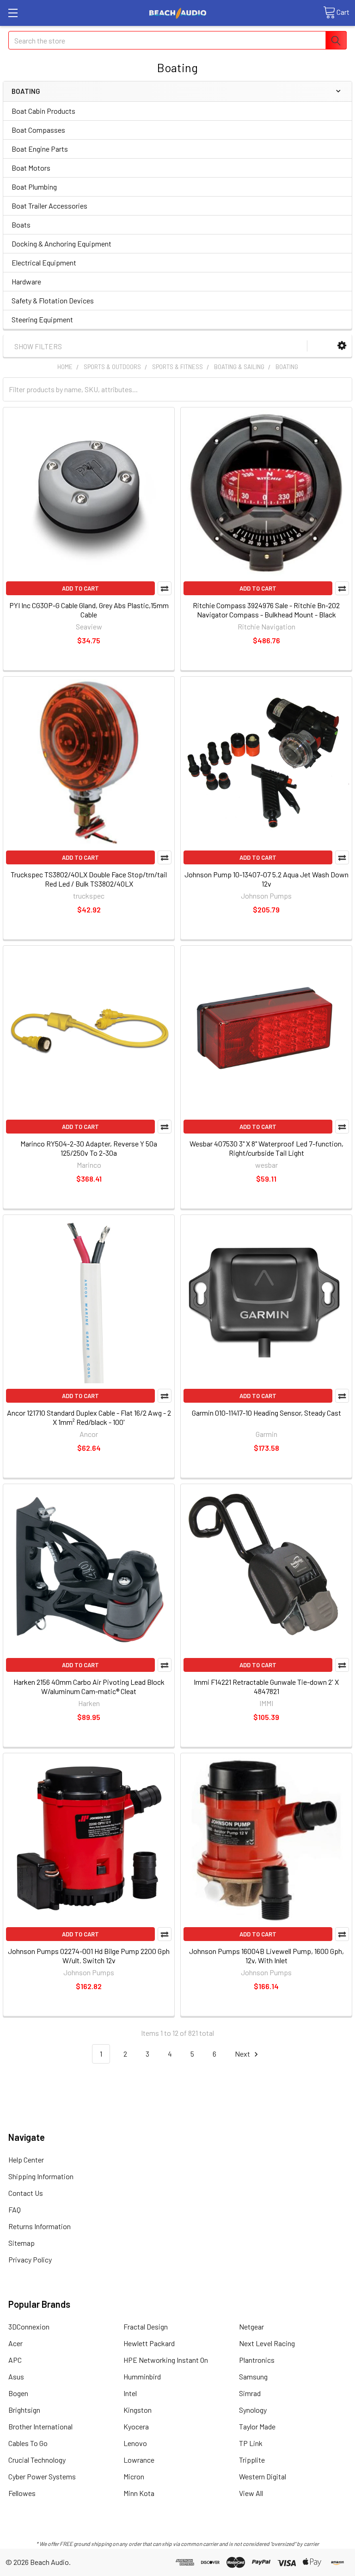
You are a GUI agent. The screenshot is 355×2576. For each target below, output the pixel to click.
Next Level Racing (267, 2343)
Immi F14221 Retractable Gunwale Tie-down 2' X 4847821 (266, 1686)
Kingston (138, 2410)
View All (251, 2493)
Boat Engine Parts (40, 149)
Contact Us (26, 2193)
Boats (21, 225)
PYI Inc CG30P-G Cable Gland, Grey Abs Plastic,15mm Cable (89, 610)
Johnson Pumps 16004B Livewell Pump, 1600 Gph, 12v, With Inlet (266, 1956)
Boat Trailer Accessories (49, 206)
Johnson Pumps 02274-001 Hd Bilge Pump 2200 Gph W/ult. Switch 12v (89, 1956)
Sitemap (21, 2243)
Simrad (250, 2393)
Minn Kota (139, 2493)
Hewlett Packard (149, 2343)
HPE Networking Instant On (166, 2360)
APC (15, 2360)
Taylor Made (257, 2426)
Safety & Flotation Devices (53, 300)
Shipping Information (41, 2176)
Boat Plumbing (34, 187)
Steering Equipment (42, 319)
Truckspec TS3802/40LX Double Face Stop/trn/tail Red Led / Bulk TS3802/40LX (89, 879)
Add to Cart (80, 588)
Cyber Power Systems (42, 2476)
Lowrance (139, 2460)
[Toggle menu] (13, 13)
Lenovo (135, 2443)
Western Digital (263, 2476)
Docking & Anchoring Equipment (61, 243)
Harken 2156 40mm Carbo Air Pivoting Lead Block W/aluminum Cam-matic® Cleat (89, 1686)
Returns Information (40, 2226)
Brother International (40, 2426)
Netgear (251, 2326)
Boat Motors (31, 168)
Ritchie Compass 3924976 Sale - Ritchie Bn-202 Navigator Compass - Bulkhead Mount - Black (266, 610)
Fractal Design (146, 2326)
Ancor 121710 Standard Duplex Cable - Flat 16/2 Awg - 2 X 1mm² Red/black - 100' (89, 1417)
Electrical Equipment (44, 262)
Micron (134, 2476)
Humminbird (142, 2376)
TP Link (251, 2443)
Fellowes (22, 2493)
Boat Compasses (38, 130)
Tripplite (252, 2460)
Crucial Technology (37, 2460)
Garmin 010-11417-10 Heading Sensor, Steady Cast (266, 1413)
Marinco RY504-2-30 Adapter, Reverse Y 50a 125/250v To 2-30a (89, 1148)
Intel (130, 2393)
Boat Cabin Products (43, 111)
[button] (342, 346)
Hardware (26, 281)
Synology (253, 2410)
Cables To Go (28, 2443)
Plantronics (257, 2360)
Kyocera (136, 2426)
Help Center (26, 2160)
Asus (16, 2376)
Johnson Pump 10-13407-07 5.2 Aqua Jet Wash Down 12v (266, 879)
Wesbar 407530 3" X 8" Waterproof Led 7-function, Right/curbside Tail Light (266, 1148)
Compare (165, 588)
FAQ (15, 2209)
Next (243, 2054)
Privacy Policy (30, 2259)
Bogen (18, 2393)
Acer (15, 2343)
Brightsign (24, 2410)
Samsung (253, 2376)
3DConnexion (29, 2326)
